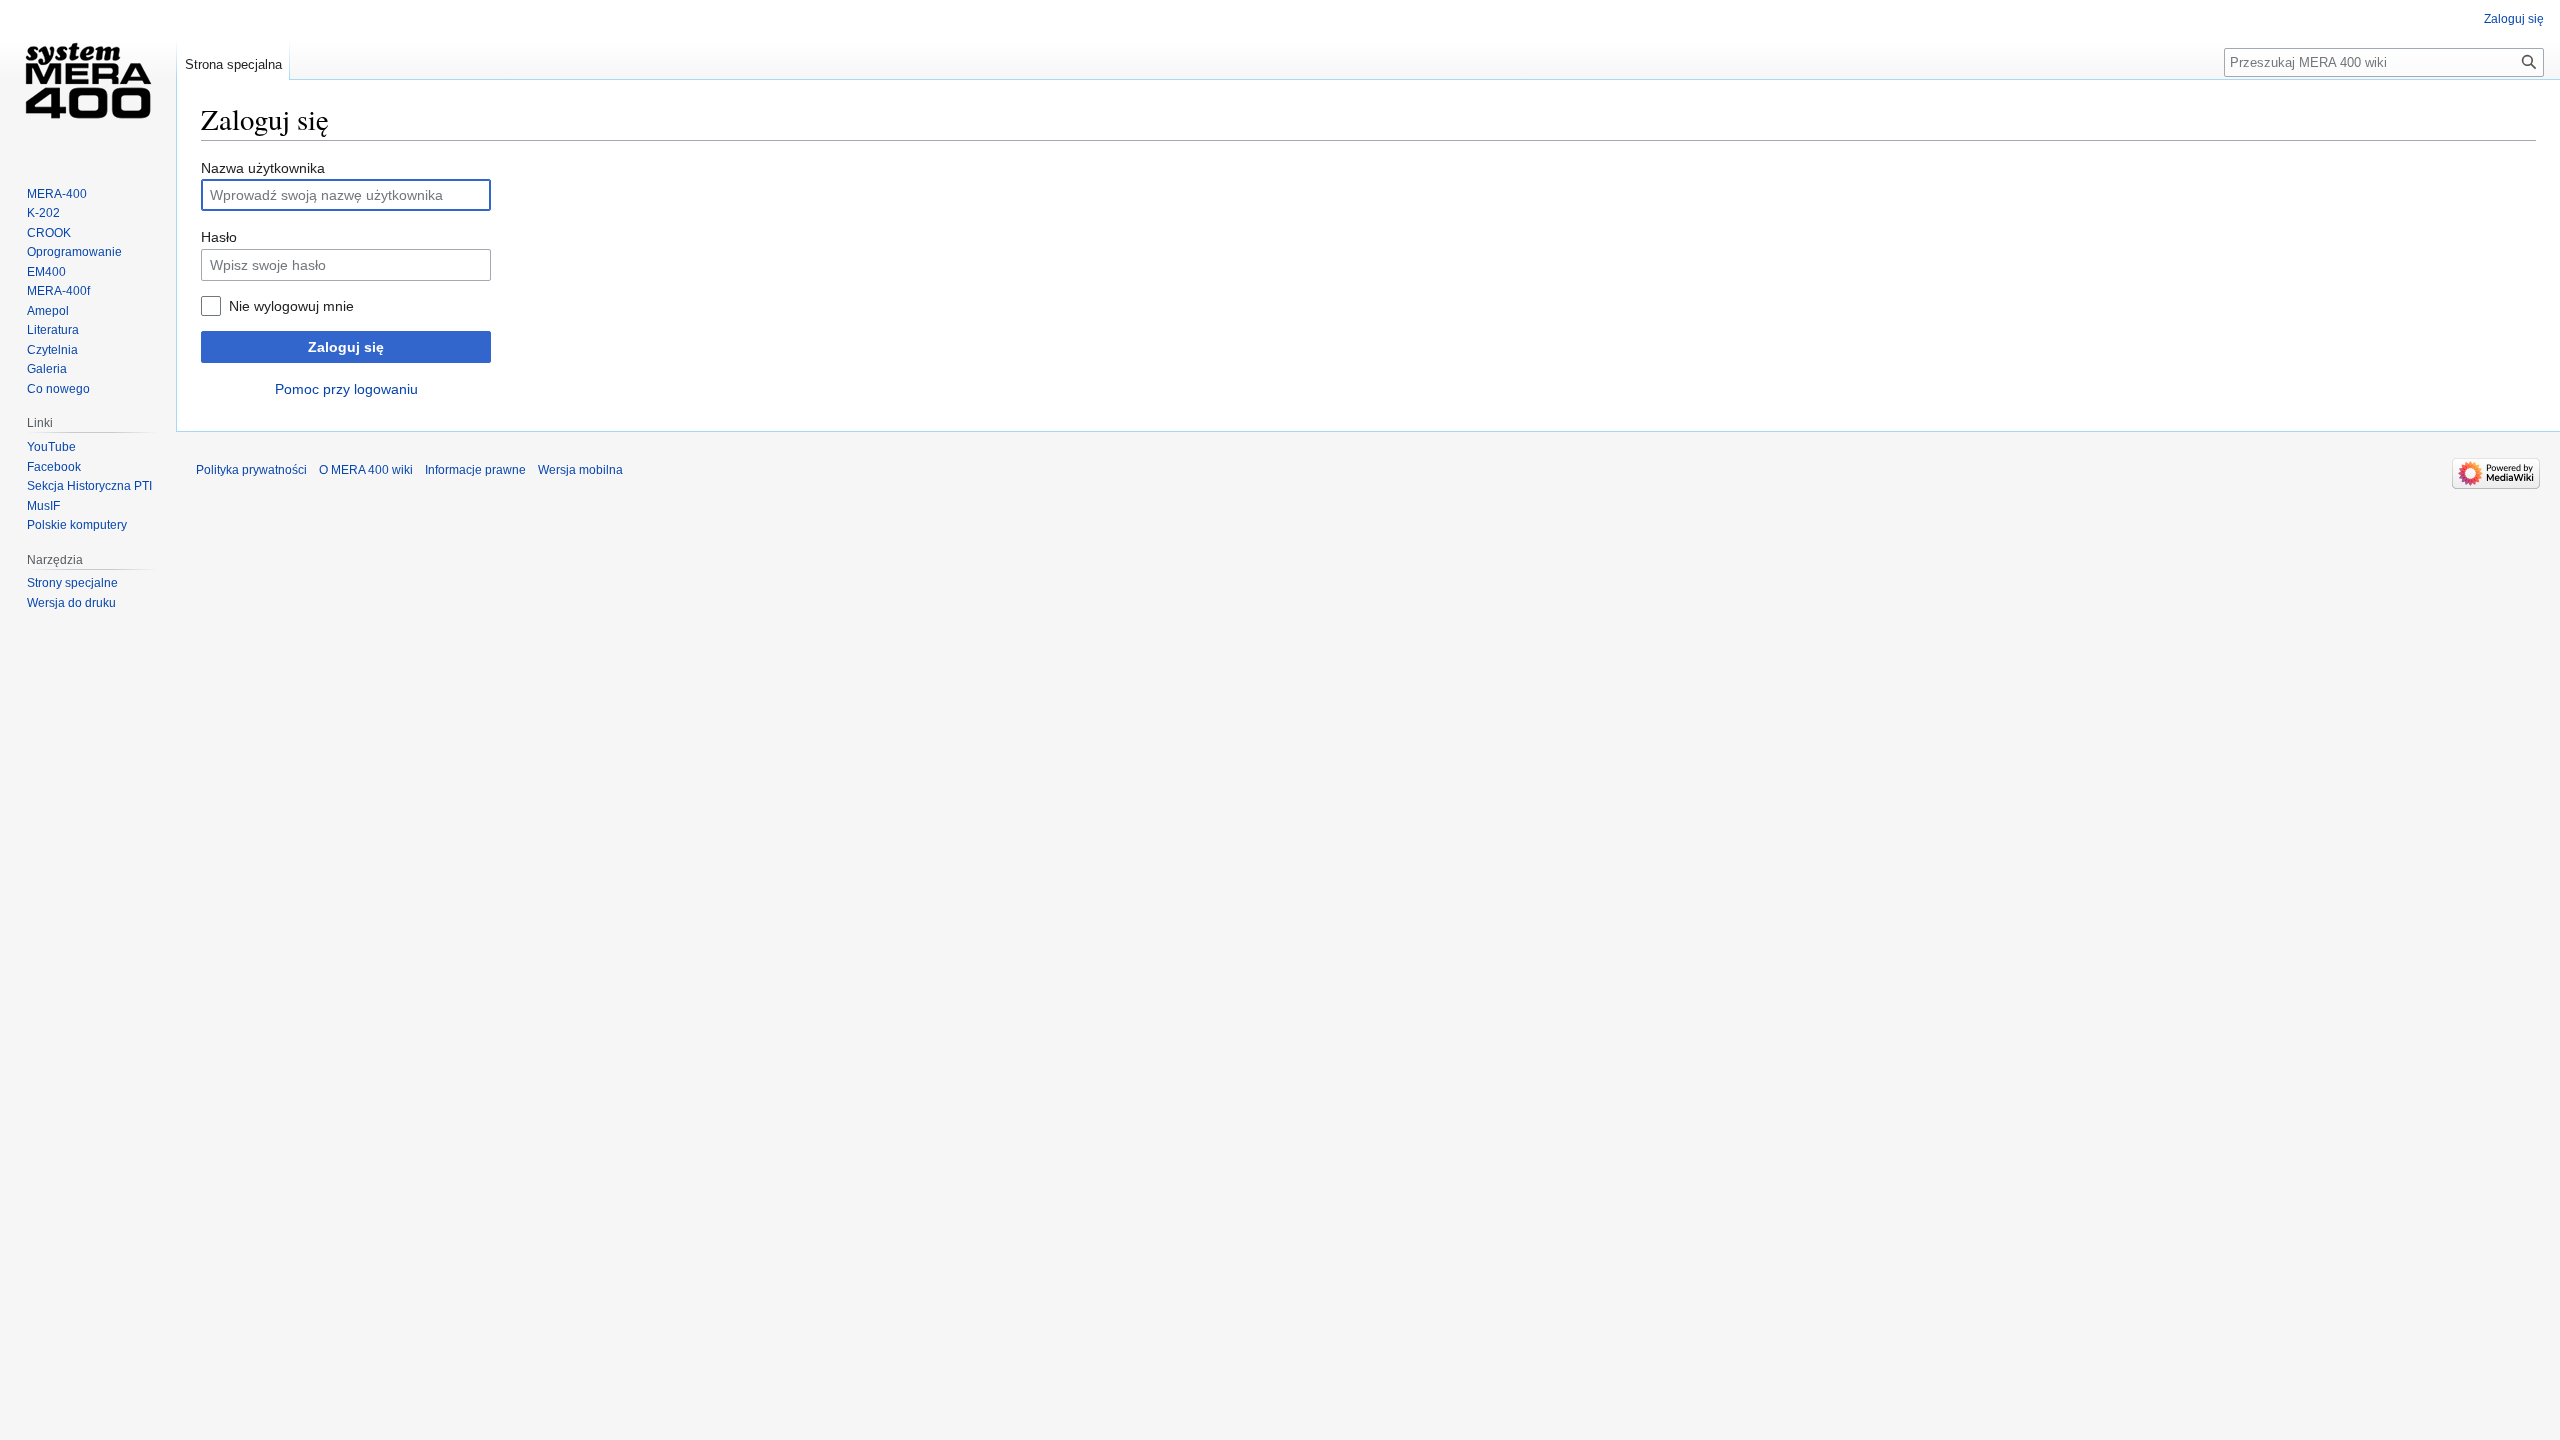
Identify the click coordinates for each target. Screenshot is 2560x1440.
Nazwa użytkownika (263, 168)
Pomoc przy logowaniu (346, 389)
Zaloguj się (346, 347)
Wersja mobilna (580, 470)
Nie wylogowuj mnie (291, 306)
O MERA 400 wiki (366, 470)
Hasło (219, 237)
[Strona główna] (88, 80)
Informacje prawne (475, 470)
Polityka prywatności (251, 470)
